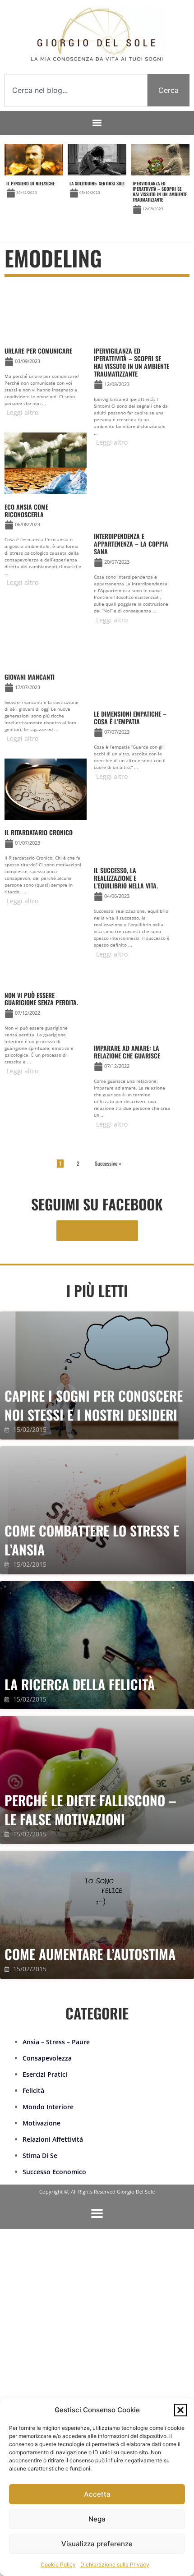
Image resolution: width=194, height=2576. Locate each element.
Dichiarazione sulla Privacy (115, 2564)
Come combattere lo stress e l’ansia (92, 1540)
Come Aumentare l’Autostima (90, 1954)
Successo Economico (54, 2172)
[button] (180, 2410)
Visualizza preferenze (97, 2544)
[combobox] (76, 90)
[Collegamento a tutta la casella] (34, 183)
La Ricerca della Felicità (80, 1684)
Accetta (97, 2494)
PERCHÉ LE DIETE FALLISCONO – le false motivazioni (90, 1810)
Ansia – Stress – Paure (56, 2042)
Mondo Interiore (48, 2107)
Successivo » (108, 1163)
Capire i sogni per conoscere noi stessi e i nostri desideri (94, 1405)
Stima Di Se (40, 2155)
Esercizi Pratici (45, 2074)
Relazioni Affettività (53, 2139)
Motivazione (42, 2123)
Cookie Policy (58, 2564)
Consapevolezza (47, 2058)
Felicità (33, 2091)
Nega (97, 2519)
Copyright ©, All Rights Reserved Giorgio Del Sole (97, 2192)
